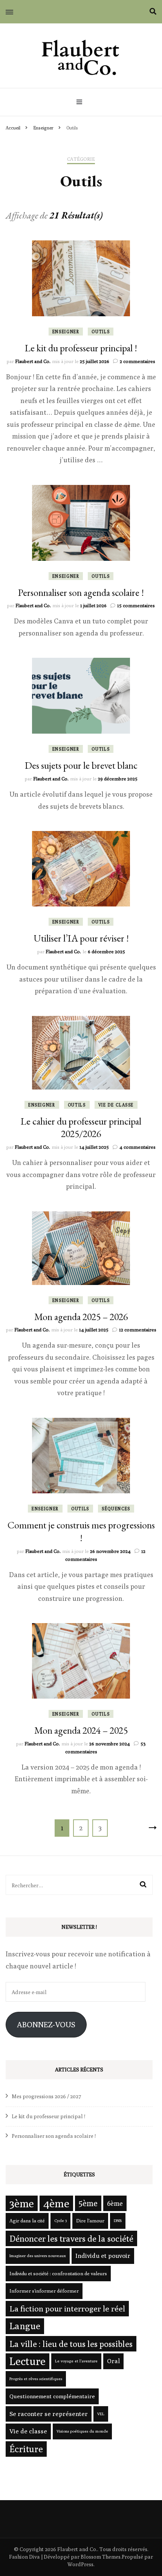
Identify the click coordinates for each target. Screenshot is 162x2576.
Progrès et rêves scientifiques (36, 2379)
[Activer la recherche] (153, 12)
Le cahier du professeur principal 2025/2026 (81, 1128)
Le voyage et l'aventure (76, 2361)
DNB (118, 2221)
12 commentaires (138, 1330)
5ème (88, 2203)
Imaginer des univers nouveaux (38, 2256)
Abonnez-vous (46, 2024)
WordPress (80, 2564)
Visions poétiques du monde (82, 2431)
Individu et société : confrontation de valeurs (58, 2273)
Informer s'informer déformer (44, 2291)
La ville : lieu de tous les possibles (71, 2344)
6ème (115, 2203)
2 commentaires (138, 361)
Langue (25, 2326)
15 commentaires (136, 605)
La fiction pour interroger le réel (67, 2309)
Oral (113, 2361)
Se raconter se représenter (49, 2414)
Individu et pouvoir (103, 2256)
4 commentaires (138, 1147)
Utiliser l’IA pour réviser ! (81, 938)
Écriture (26, 2449)
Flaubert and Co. (33, 361)
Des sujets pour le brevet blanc (81, 765)
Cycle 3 (60, 2221)
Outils (101, 332)
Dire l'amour (90, 2221)
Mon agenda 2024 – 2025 (81, 1730)
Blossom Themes (101, 2557)
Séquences (116, 1509)
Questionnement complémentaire (52, 2396)
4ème (56, 2203)
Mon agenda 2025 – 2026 (81, 1317)
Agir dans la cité (27, 2221)
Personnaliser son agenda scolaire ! (81, 592)
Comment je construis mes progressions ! (81, 1531)
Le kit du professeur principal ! (81, 348)
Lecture (28, 2361)
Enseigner (66, 332)
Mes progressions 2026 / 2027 (47, 2096)
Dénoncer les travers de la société (71, 2238)
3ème (22, 2203)
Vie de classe (116, 1105)
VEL (101, 2414)
